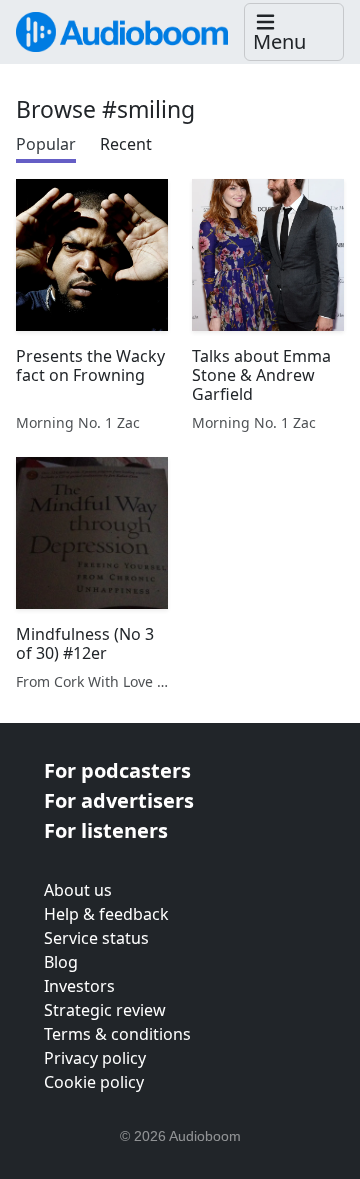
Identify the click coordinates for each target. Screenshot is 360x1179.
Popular (46, 144)
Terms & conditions (117, 1034)
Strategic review (105, 1010)
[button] (294, 32)
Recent (126, 144)
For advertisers (119, 800)
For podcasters (117, 770)
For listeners (106, 830)
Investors (79, 986)
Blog (61, 962)
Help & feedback (106, 914)
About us (78, 890)
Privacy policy (95, 1058)
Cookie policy (94, 1082)
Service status (96, 938)
